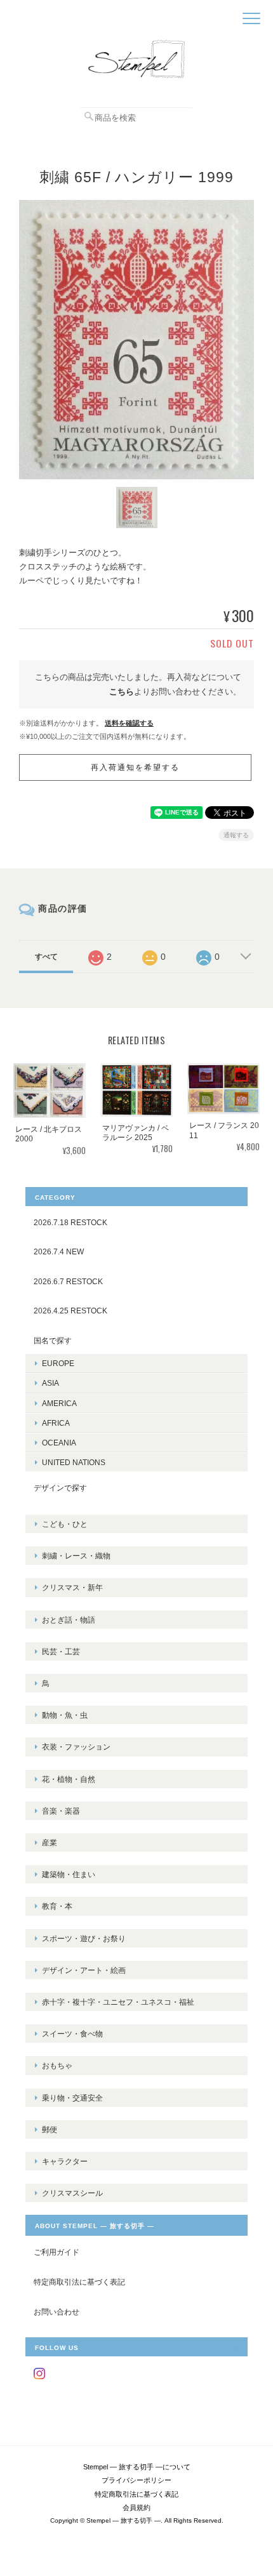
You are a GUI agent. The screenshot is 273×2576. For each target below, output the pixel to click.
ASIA (50, 1383)
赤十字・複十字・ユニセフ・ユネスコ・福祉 (118, 2002)
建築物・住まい (69, 1874)
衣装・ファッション (76, 1747)
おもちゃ (57, 2065)
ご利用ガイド (57, 2252)
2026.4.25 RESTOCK (70, 1311)
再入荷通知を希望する (135, 767)
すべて (46, 957)
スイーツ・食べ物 (72, 2034)
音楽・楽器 (61, 1811)
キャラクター (65, 2161)
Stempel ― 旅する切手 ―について (137, 2467)
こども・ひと (65, 1524)
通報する (236, 835)
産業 (50, 1842)
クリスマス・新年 (72, 1587)
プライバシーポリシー (136, 2480)
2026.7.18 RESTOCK (70, 1222)
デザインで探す (60, 1488)
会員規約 (136, 2507)
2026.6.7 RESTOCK (68, 1281)
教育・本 (57, 1906)
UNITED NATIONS (74, 1462)
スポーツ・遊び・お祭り (84, 1938)
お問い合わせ (57, 2312)
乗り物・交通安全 (72, 2098)
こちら (122, 692)
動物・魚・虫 (65, 1715)
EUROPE (58, 1363)
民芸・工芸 (61, 1651)
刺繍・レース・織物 (76, 1556)
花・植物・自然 (69, 1779)
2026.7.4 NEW (59, 1251)
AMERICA (59, 1403)
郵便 (50, 2129)
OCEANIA (59, 1443)
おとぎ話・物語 (69, 1620)
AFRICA (56, 1423)
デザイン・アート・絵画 (84, 1970)
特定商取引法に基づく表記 (79, 2282)
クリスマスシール (72, 2193)
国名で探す (53, 1340)
